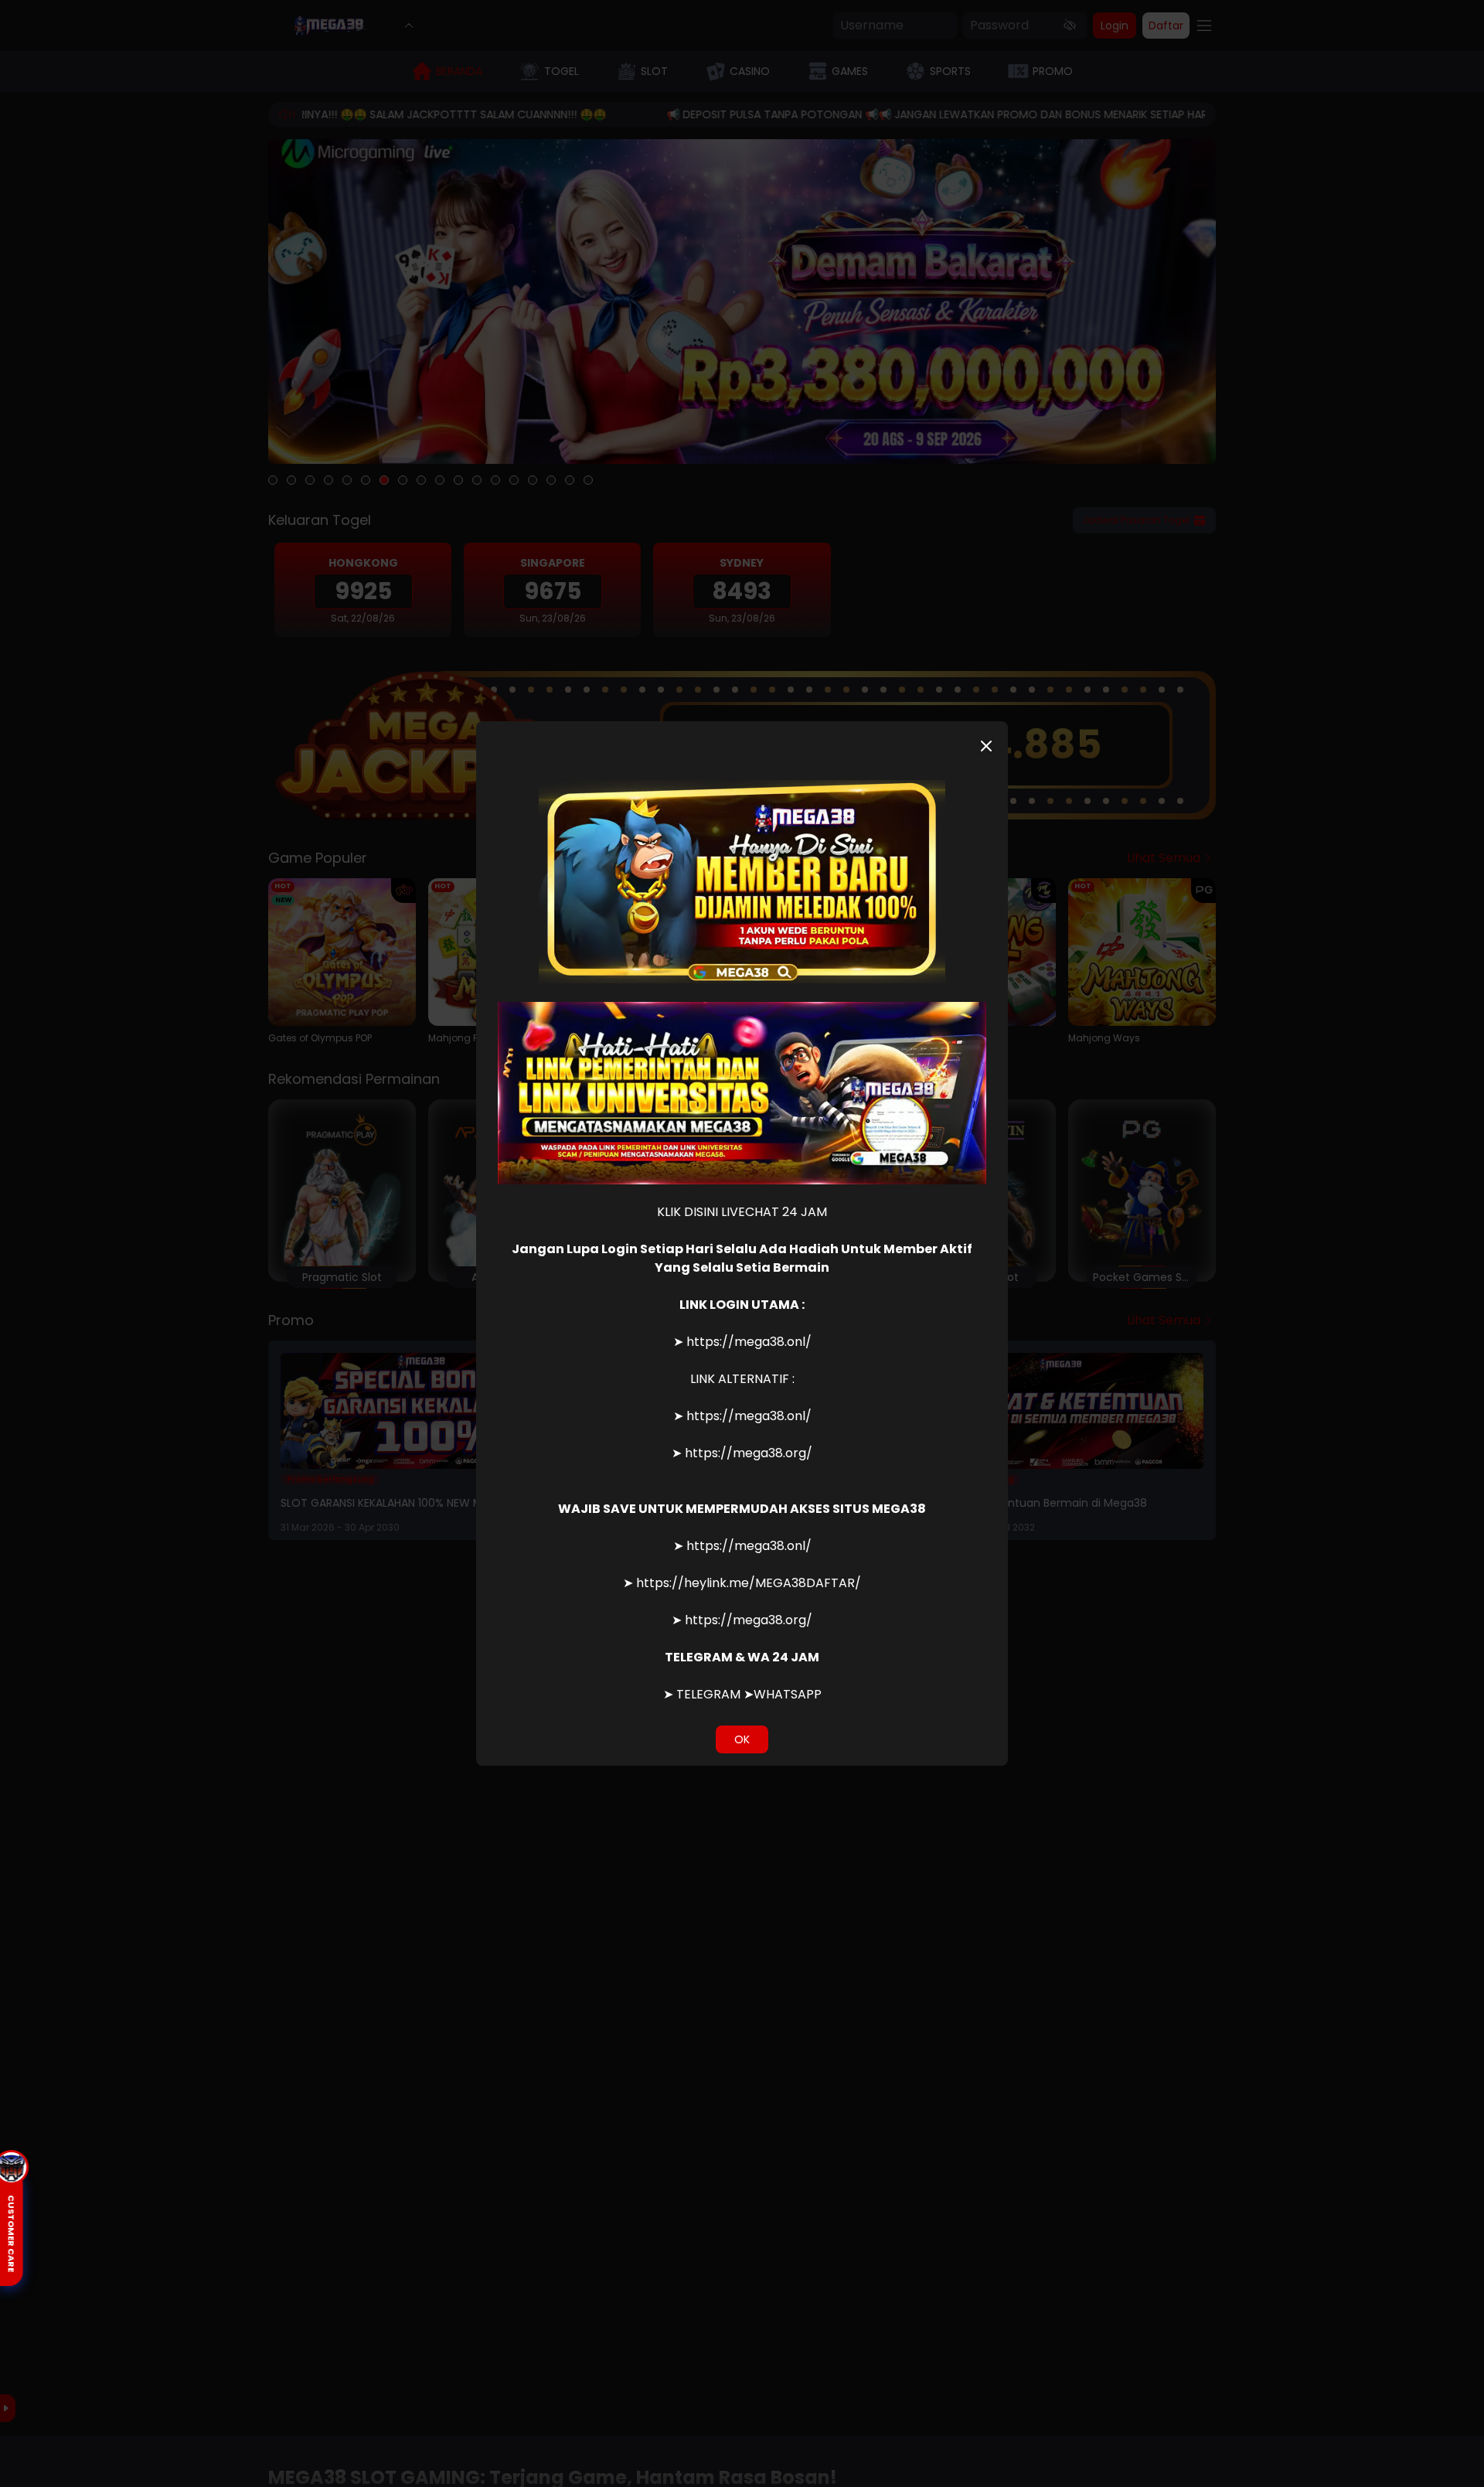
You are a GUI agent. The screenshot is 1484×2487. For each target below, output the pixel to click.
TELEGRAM (708, 1694)
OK (742, 1739)
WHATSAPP (788, 1694)
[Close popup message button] (986, 746)
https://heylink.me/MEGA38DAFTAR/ (749, 1583)
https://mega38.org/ (749, 1453)
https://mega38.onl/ (749, 1342)
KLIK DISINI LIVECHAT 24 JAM (742, 1212)
